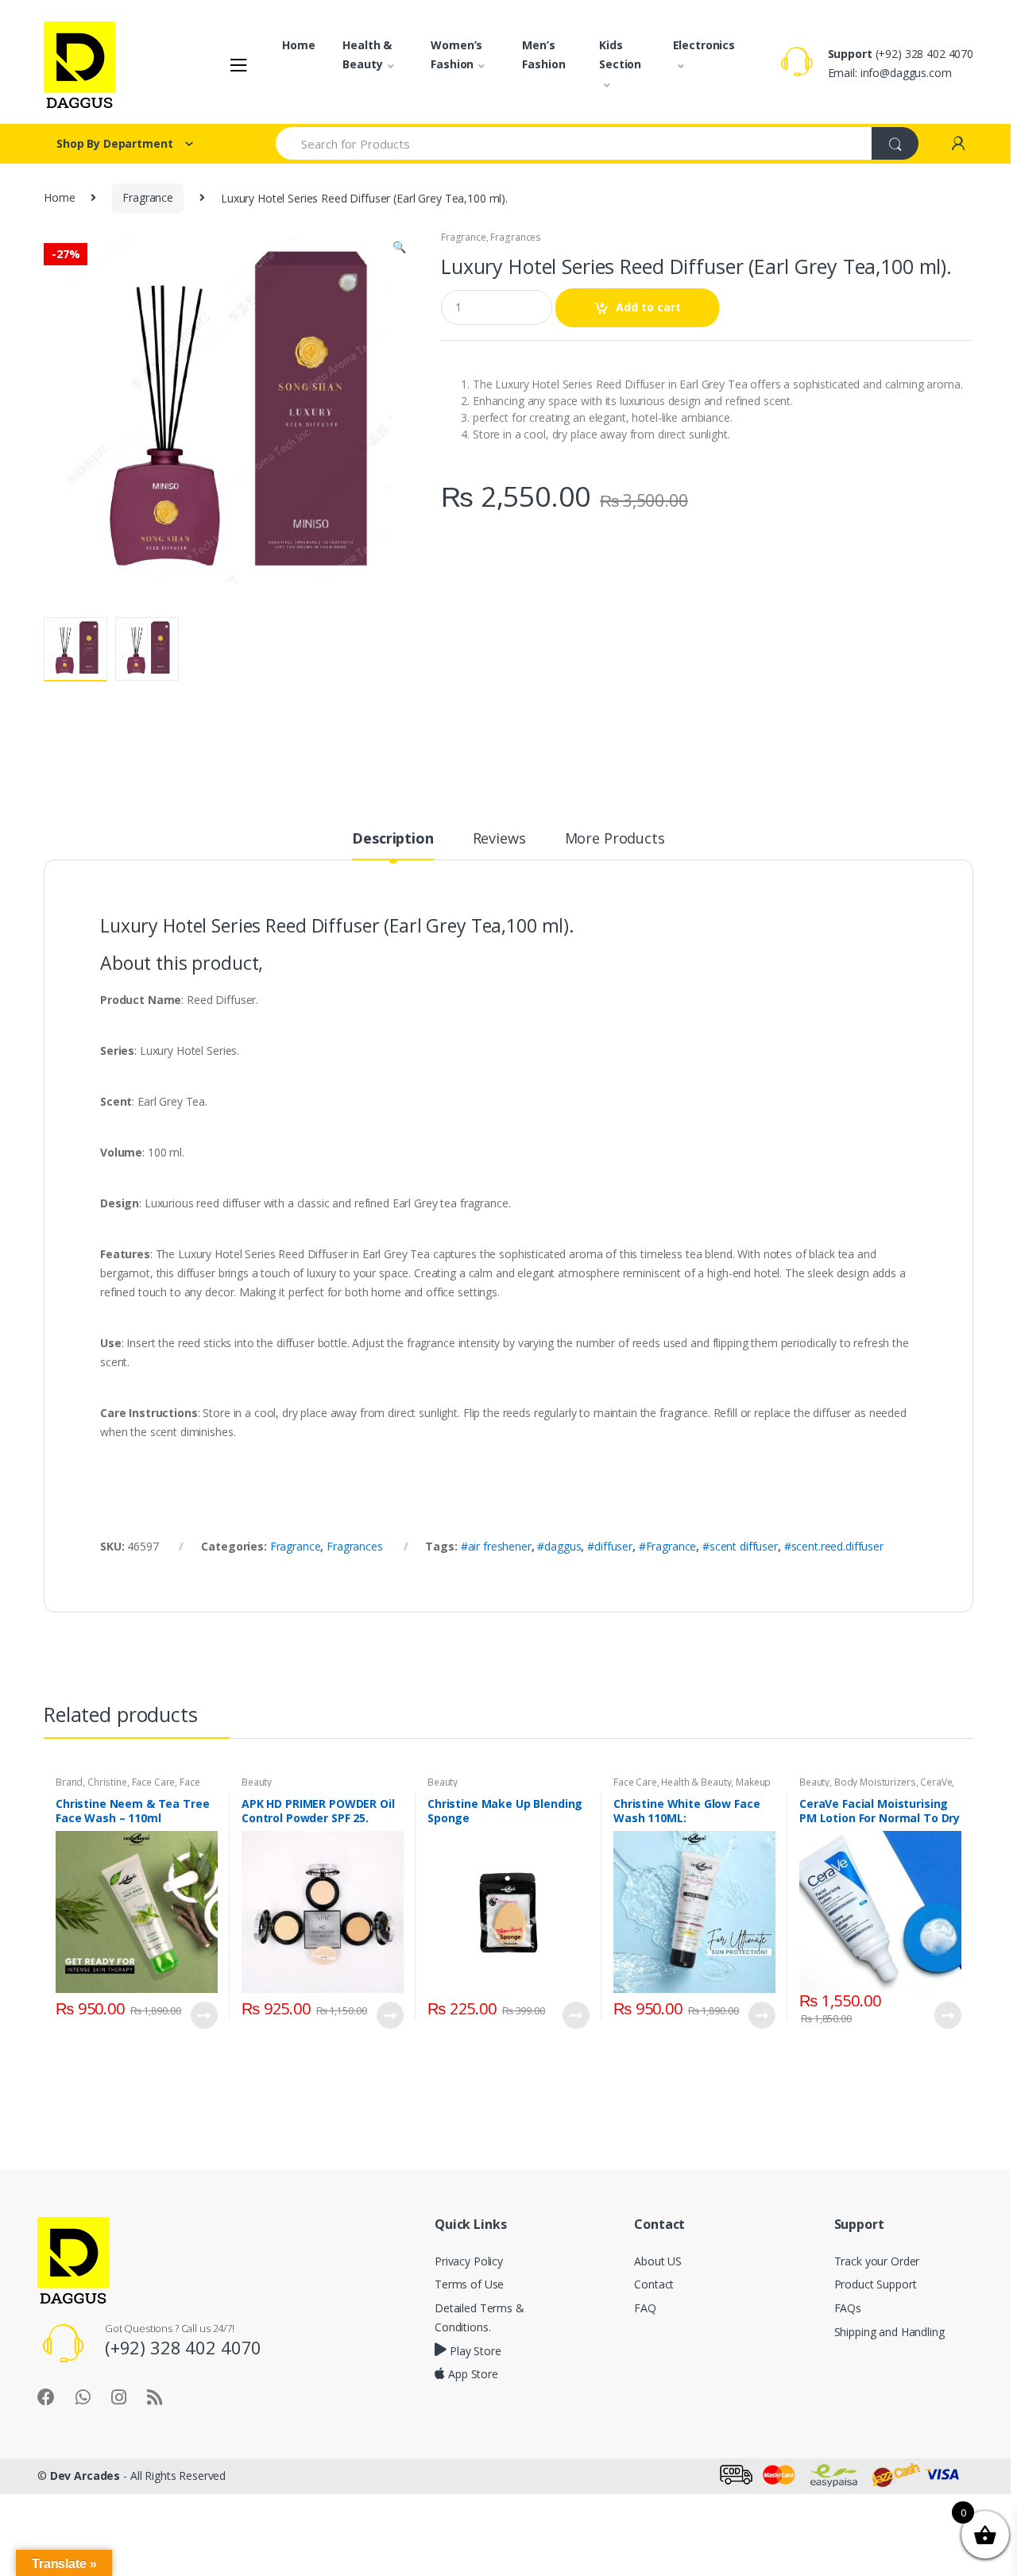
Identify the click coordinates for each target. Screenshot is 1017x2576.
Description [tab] (392, 839)
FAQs (848, 2308)
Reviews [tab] (499, 839)
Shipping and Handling (889, 2332)
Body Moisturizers (875, 1782)
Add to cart (648, 307)
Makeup (753, 1782)
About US (658, 2261)
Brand (69, 1782)
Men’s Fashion (543, 54)
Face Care (154, 1782)
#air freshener (496, 1546)
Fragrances (516, 237)
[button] (399, 249)
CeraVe (936, 1782)
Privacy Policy (469, 2261)
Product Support (876, 2284)
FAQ (645, 2308)
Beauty (257, 1782)
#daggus (559, 1546)
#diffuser (610, 1546)
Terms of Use (469, 2284)
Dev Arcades (85, 2476)
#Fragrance (668, 1546)
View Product (203, 2015)
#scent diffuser (740, 1546)
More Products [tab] (615, 839)
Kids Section (620, 54)
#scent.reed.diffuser (834, 1546)
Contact (654, 2284)
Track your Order (877, 2261)
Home (298, 45)
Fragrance (148, 197)
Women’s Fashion (456, 54)
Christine (107, 1782)
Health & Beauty (367, 54)
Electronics (704, 45)
